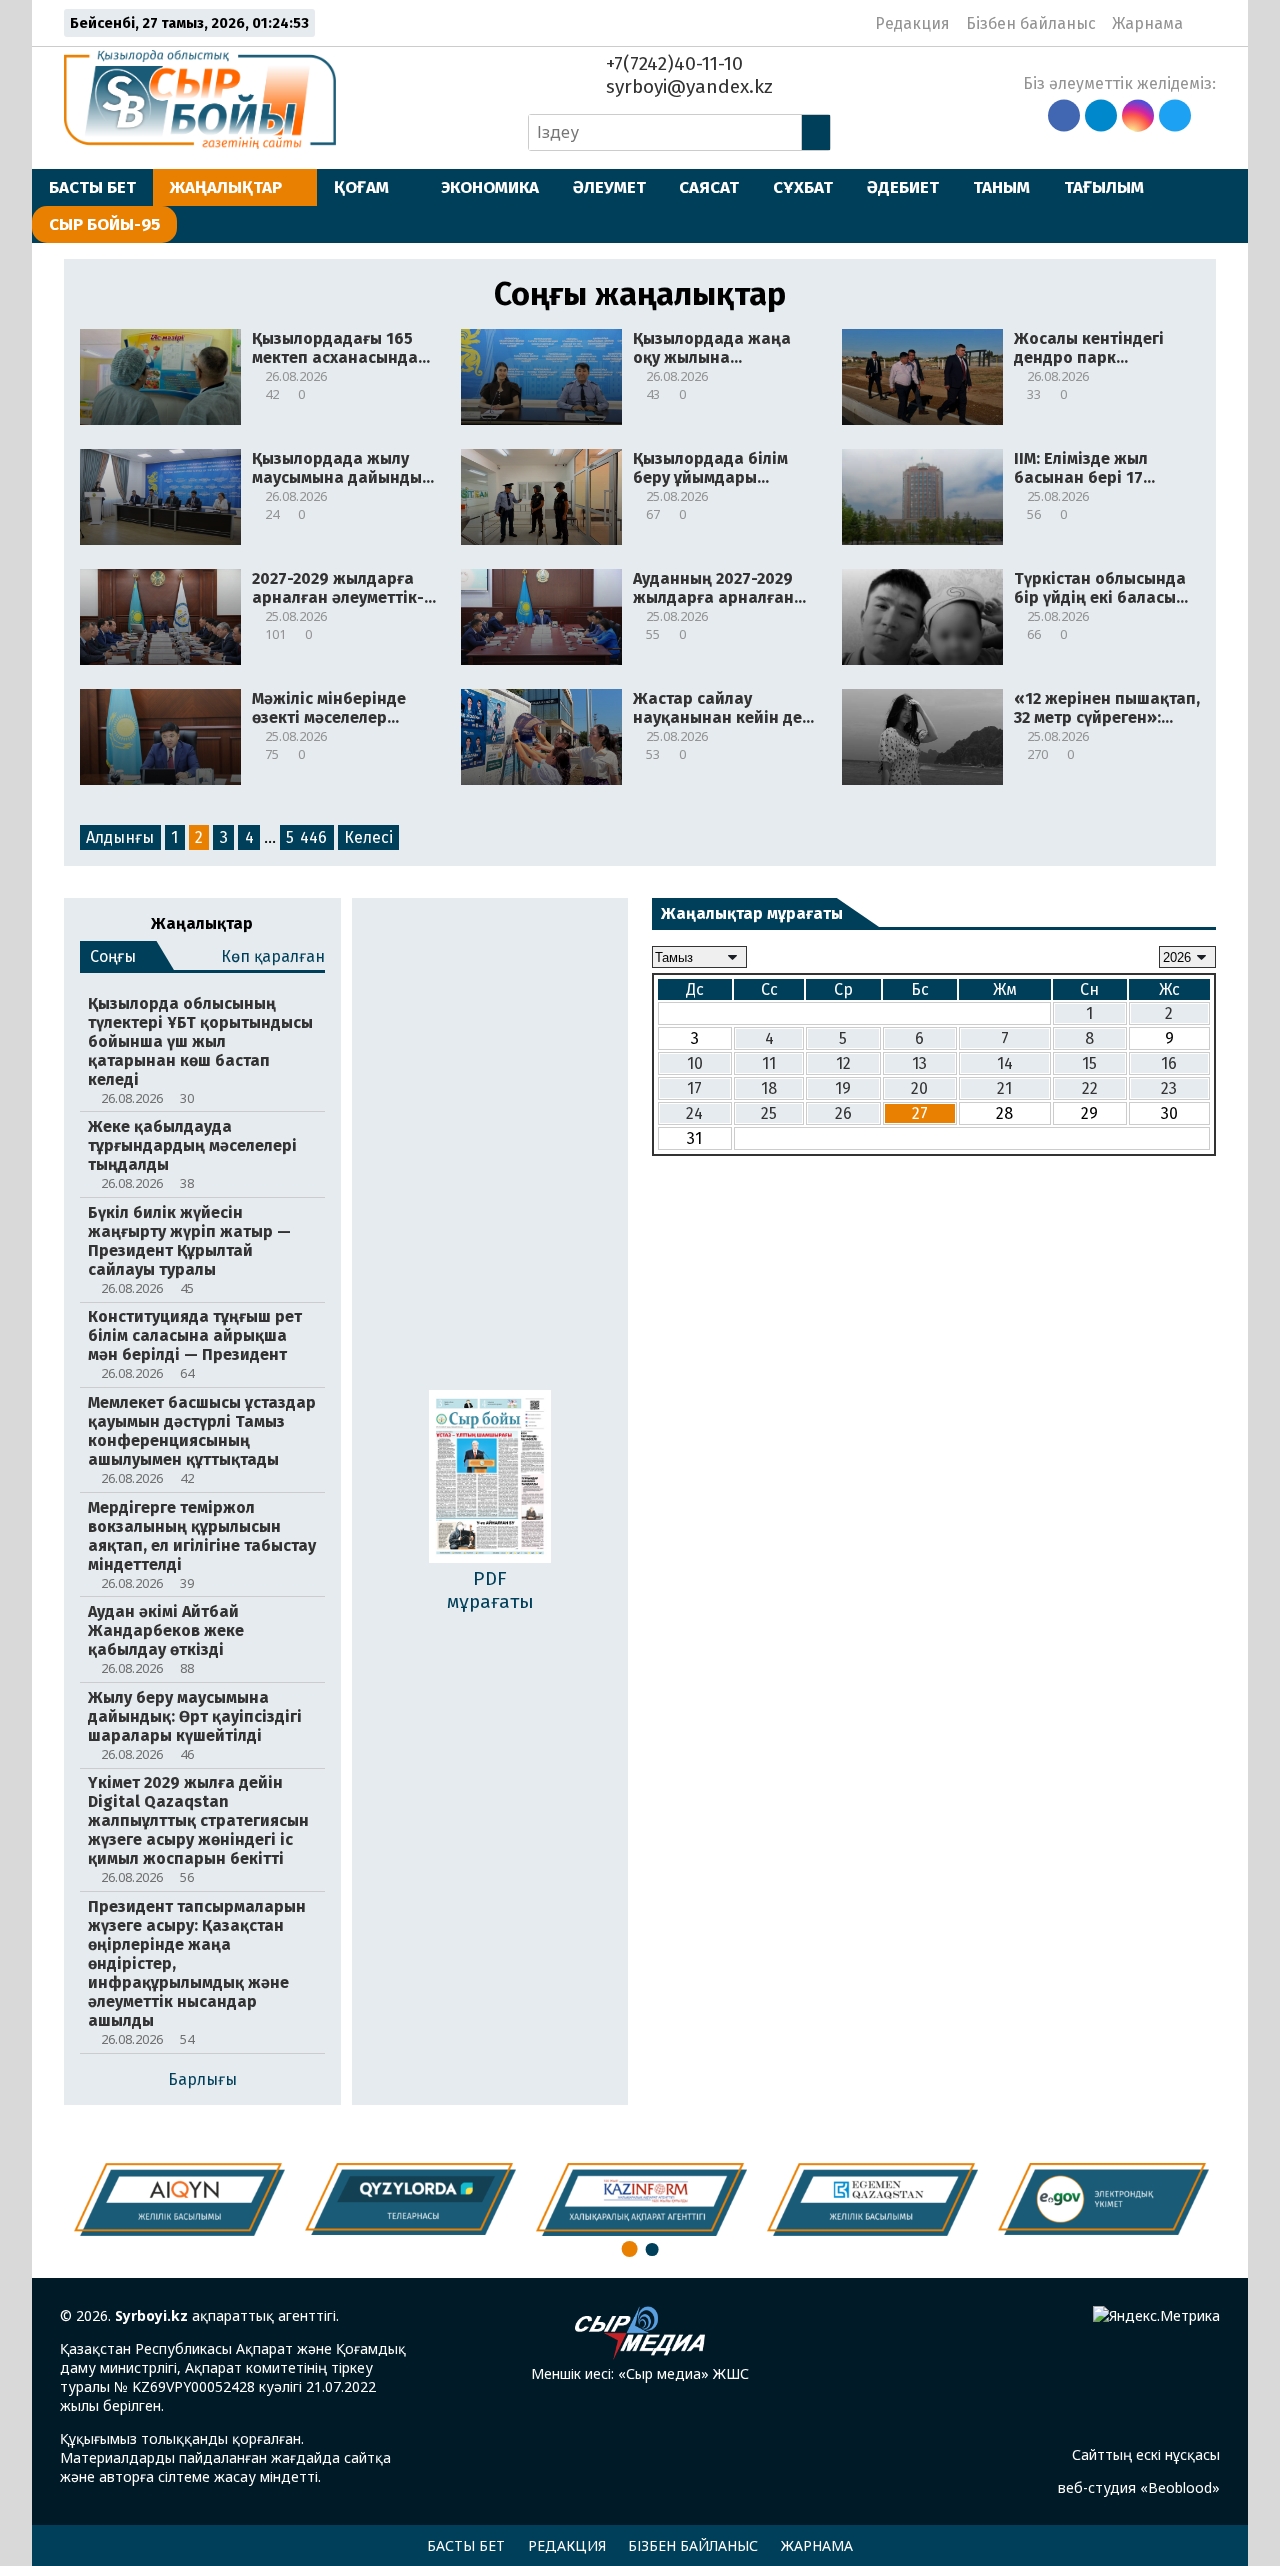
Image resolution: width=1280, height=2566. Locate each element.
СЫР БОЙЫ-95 (104, 224)
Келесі (368, 837)
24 (694, 1113)
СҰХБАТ (803, 187)
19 (843, 1088)
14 (1005, 1063)
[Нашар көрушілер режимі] (1204, 23)
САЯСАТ (709, 187)
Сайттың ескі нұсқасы (1146, 2454)
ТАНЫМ (1001, 187)
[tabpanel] (1103, 2199)
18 (769, 1088)
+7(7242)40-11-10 (672, 63)
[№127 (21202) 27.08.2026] (490, 1478)
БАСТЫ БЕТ (92, 187)
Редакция (912, 23)
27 (920, 1113)
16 (1169, 1063)
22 (1090, 1088)
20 (919, 1088)
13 (919, 1063)
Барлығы (202, 2079)
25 (769, 1113)
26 (843, 1113)
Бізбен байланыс (1031, 23)
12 (843, 1063)
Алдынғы (120, 837)
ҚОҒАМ (361, 187)
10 (695, 1063)
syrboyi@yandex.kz (687, 86)
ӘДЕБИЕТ (903, 187)
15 (1089, 1063)
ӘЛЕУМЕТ (609, 187)
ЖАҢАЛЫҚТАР (226, 187)
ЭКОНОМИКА (490, 187)
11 (769, 1063)
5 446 (306, 837)
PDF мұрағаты (490, 1590)
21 (1004, 1088)
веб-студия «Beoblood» (1139, 2487)
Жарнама (1147, 23)
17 (694, 1088)
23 (1169, 1088)
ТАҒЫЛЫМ (1104, 187)
